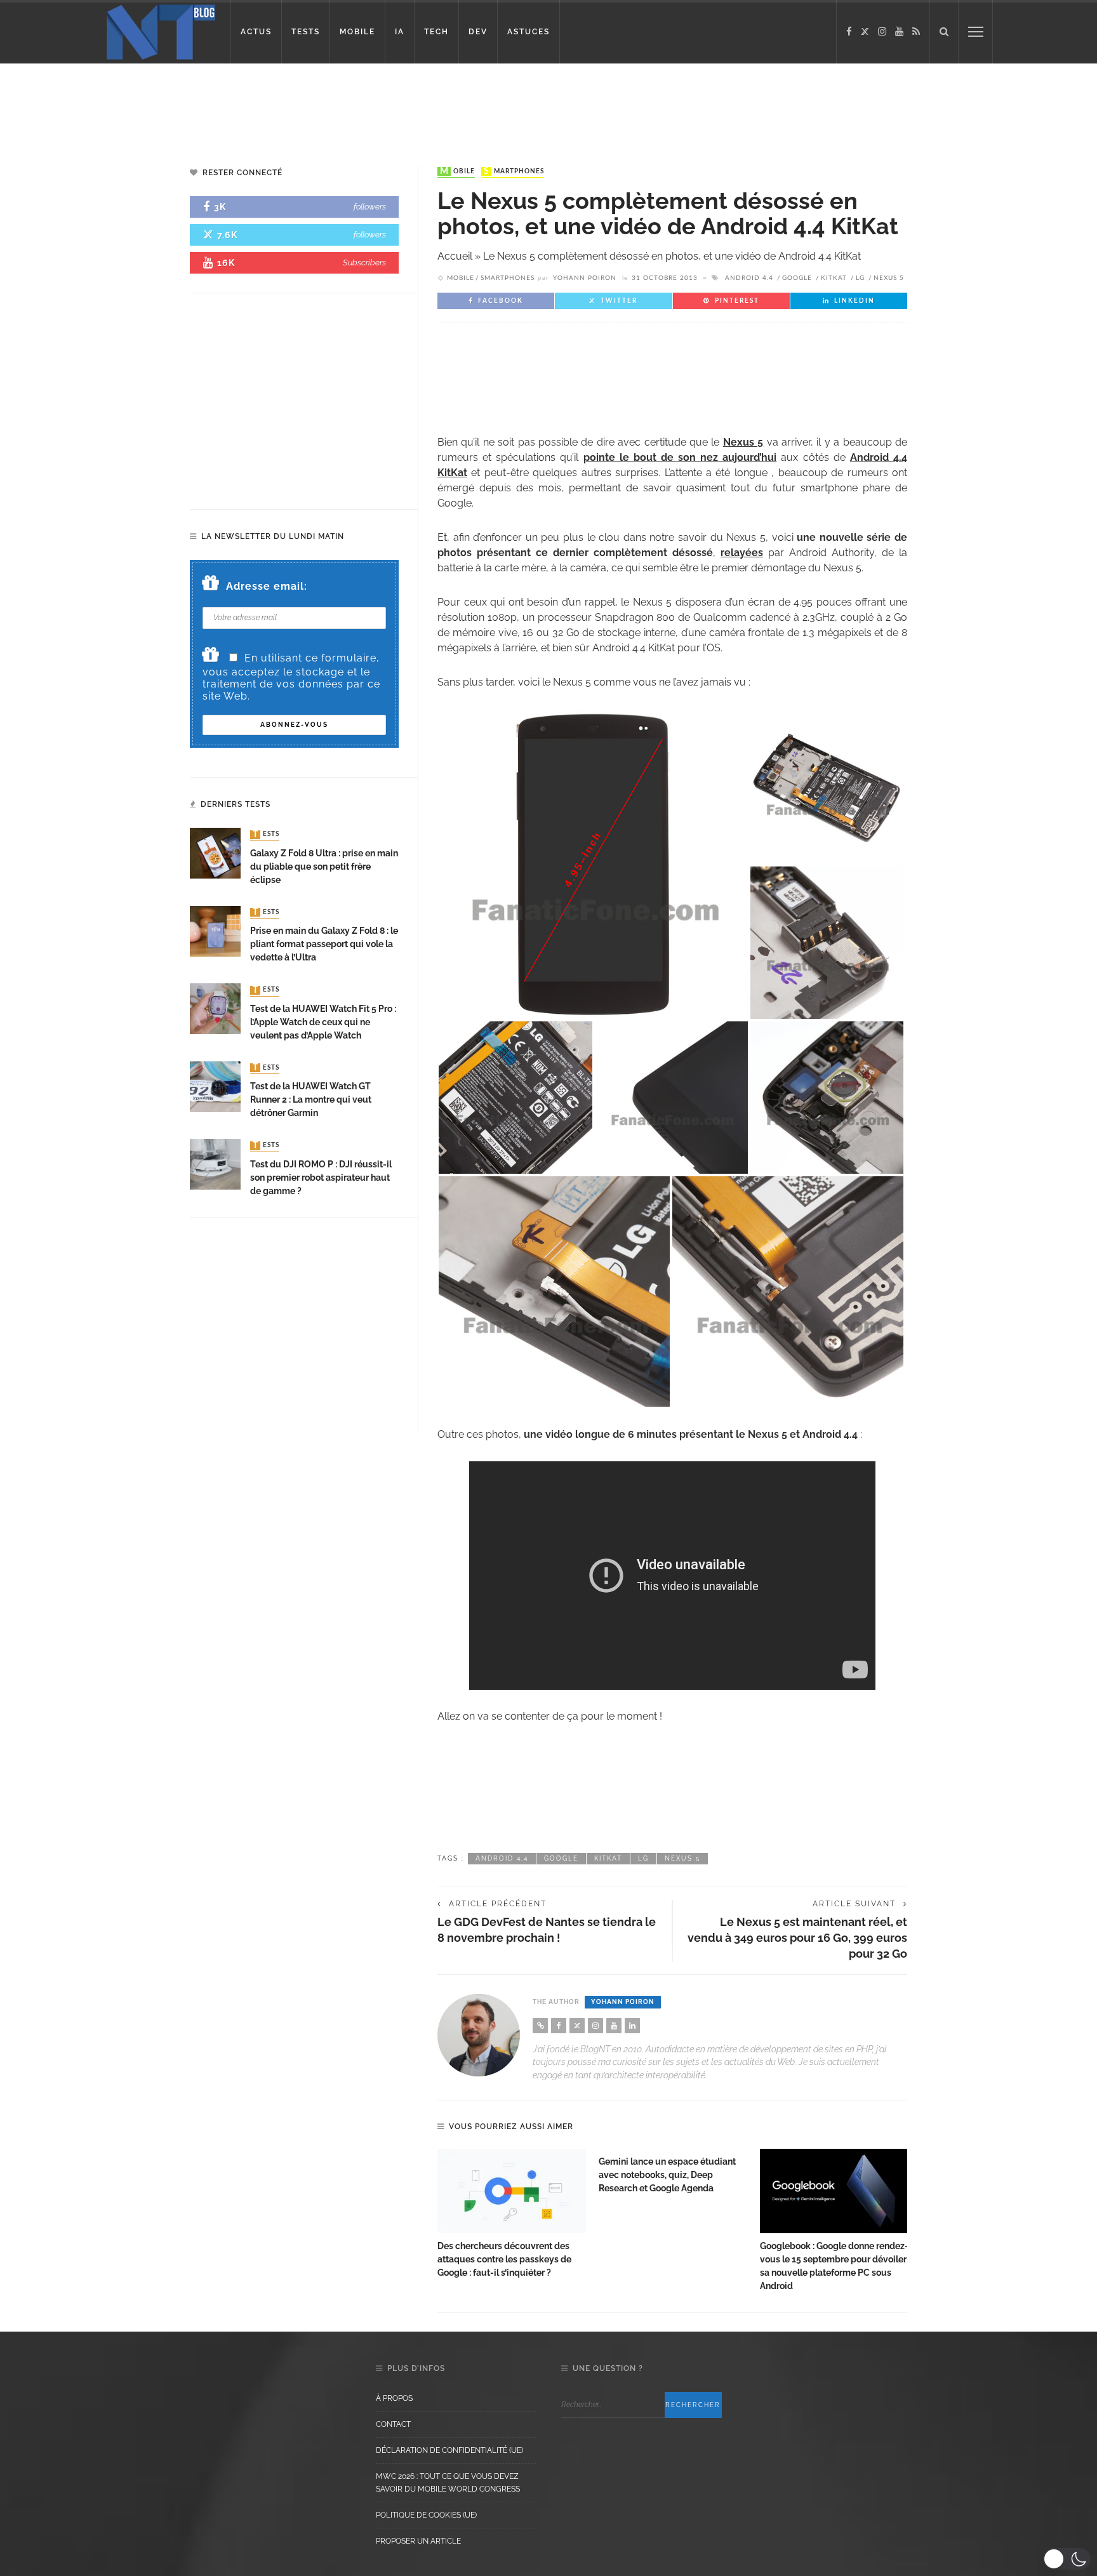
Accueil (455, 256)
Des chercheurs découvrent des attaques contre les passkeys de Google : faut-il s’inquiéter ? (504, 2259)
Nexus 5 (889, 278)
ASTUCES (529, 32)
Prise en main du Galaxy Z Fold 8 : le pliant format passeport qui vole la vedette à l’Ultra (324, 944)
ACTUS (256, 32)
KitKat (834, 278)
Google (797, 278)
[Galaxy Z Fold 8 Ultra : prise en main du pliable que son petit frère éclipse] (215, 853)
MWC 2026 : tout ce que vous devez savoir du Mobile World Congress (448, 2483)
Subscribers (364, 262)
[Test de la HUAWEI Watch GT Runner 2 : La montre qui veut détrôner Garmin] (215, 1086)
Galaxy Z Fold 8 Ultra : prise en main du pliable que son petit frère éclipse (324, 866)
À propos (394, 2398)
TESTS (306, 32)
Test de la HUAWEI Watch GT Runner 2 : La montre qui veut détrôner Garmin (311, 1099)
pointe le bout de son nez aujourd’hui (680, 457)
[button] (1067, 2559)
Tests (266, 835)
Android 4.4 (749, 278)
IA (400, 32)
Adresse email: (267, 586)
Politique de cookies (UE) (426, 2515)
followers (370, 207)
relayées (742, 553)
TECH (436, 32)
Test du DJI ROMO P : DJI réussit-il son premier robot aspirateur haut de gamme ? (321, 1178)
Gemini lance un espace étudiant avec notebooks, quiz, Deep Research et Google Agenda (667, 2175)
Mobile (457, 171)
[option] (512, 2214)
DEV (478, 32)
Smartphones (514, 171)
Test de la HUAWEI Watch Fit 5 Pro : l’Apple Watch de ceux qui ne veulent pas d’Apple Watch (323, 1022)
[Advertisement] (244, 105)
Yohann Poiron (585, 278)
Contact (393, 2424)
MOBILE (357, 32)
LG (860, 278)
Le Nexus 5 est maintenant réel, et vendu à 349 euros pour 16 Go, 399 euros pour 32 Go (797, 1938)
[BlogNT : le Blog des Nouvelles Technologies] (161, 31)
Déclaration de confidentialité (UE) (449, 2450)
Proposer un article (418, 2541)
